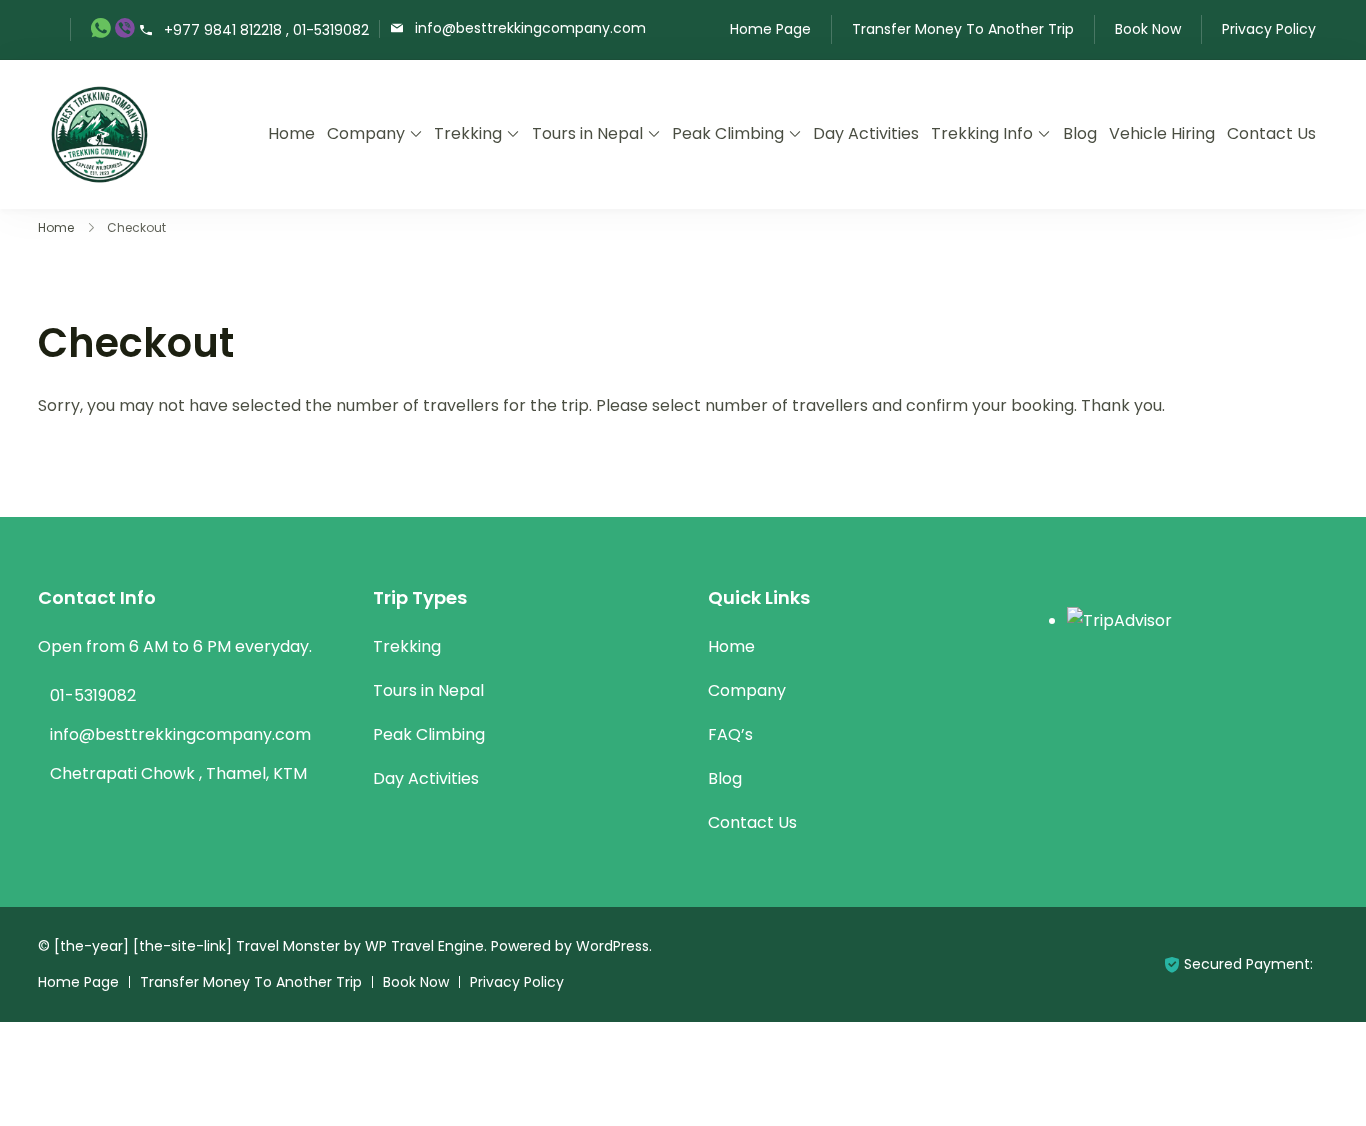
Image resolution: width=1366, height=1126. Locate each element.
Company (366, 133)
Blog (1080, 133)
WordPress (612, 946)
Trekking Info (982, 133)
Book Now (1148, 29)
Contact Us (1271, 133)
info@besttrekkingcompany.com (530, 27)
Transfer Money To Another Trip (963, 29)
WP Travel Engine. (426, 946)
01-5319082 (93, 695)
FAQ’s (730, 734)
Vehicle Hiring (1162, 133)
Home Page (770, 29)
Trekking (468, 133)
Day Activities (866, 133)
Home (291, 133)
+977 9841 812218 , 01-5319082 (266, 30)
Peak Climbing (728, 133)
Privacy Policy (1269, 29)
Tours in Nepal (587, 133)
